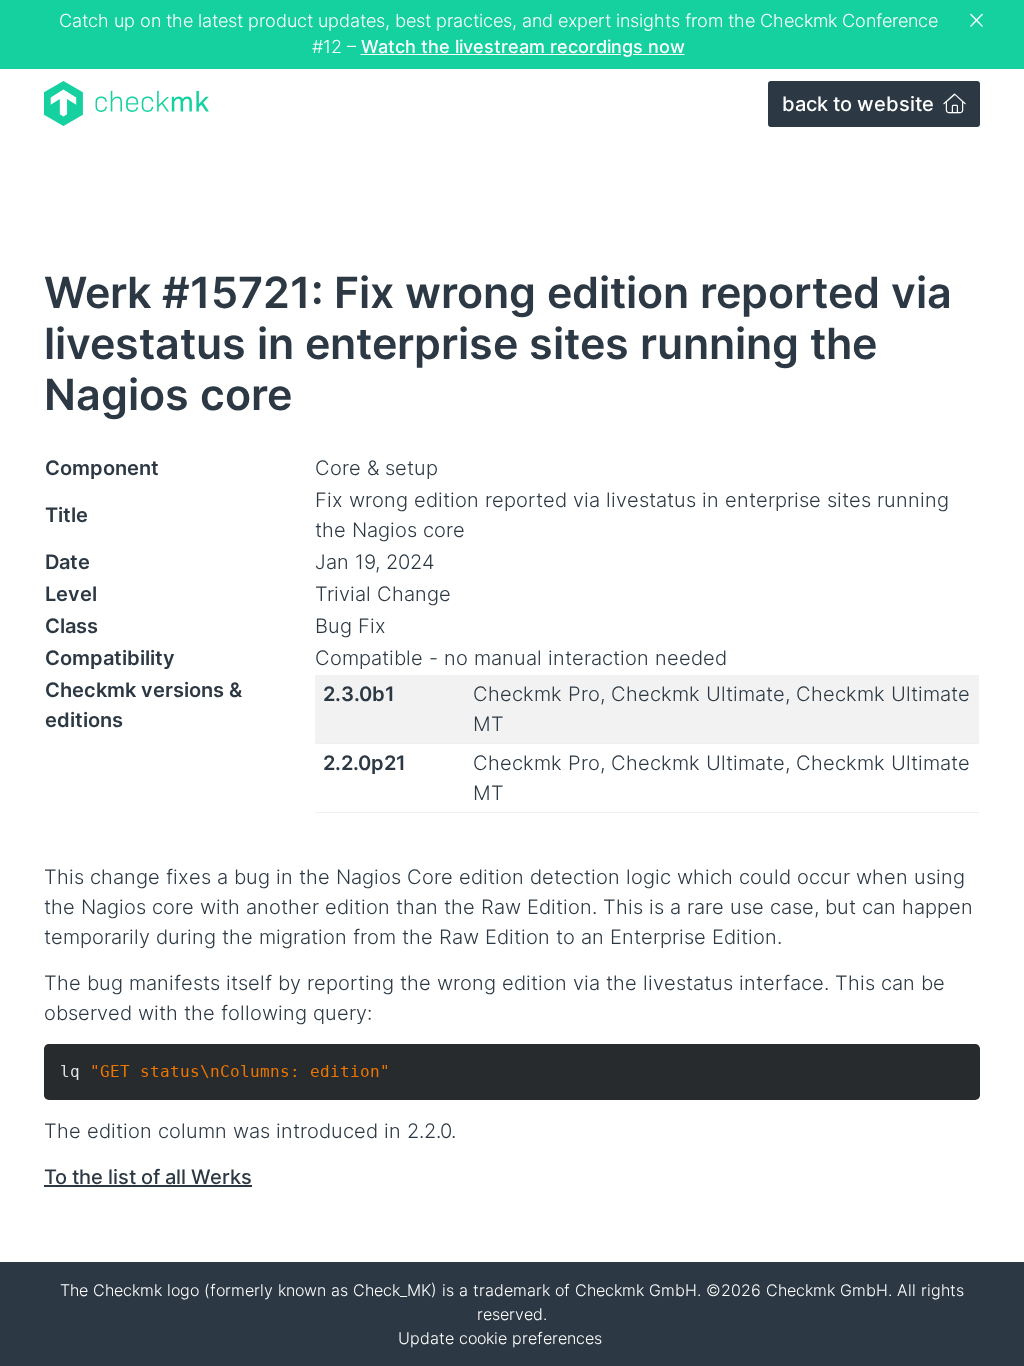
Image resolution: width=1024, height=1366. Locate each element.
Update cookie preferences (500, 1338)
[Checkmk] (126, 103)
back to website (860, 104)
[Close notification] (979, 21)
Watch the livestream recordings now (523, 46)
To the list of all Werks (148, 1177)
